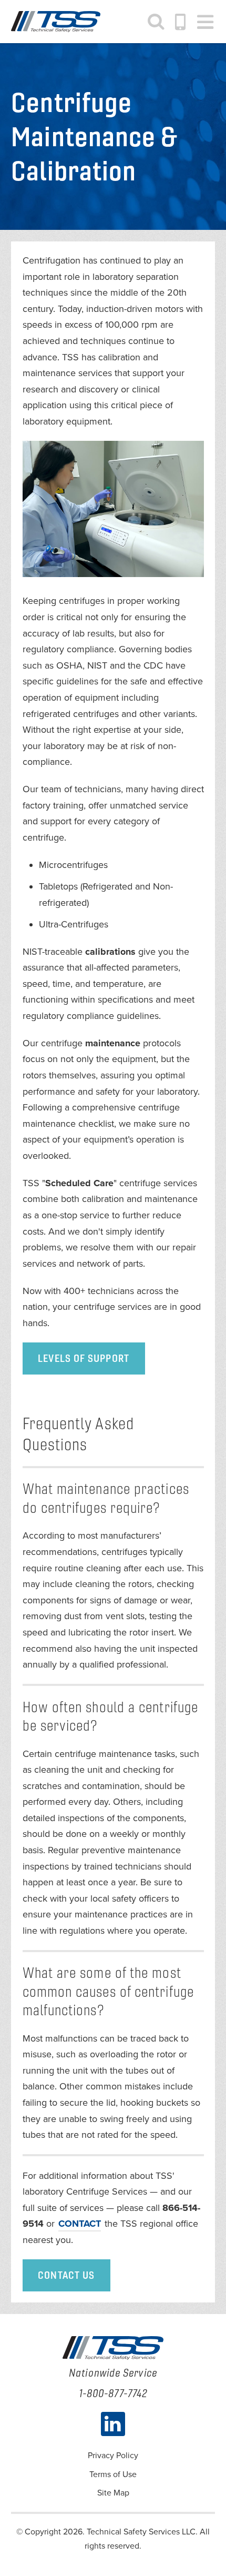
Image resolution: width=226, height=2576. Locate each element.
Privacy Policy (113, 2456)
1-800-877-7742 (181, 22)
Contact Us (66, 2275)
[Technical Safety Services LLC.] (56, 22)
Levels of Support (84, 1358)
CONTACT (80, 2224)
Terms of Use (113, 2474)
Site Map (113, 2493)
